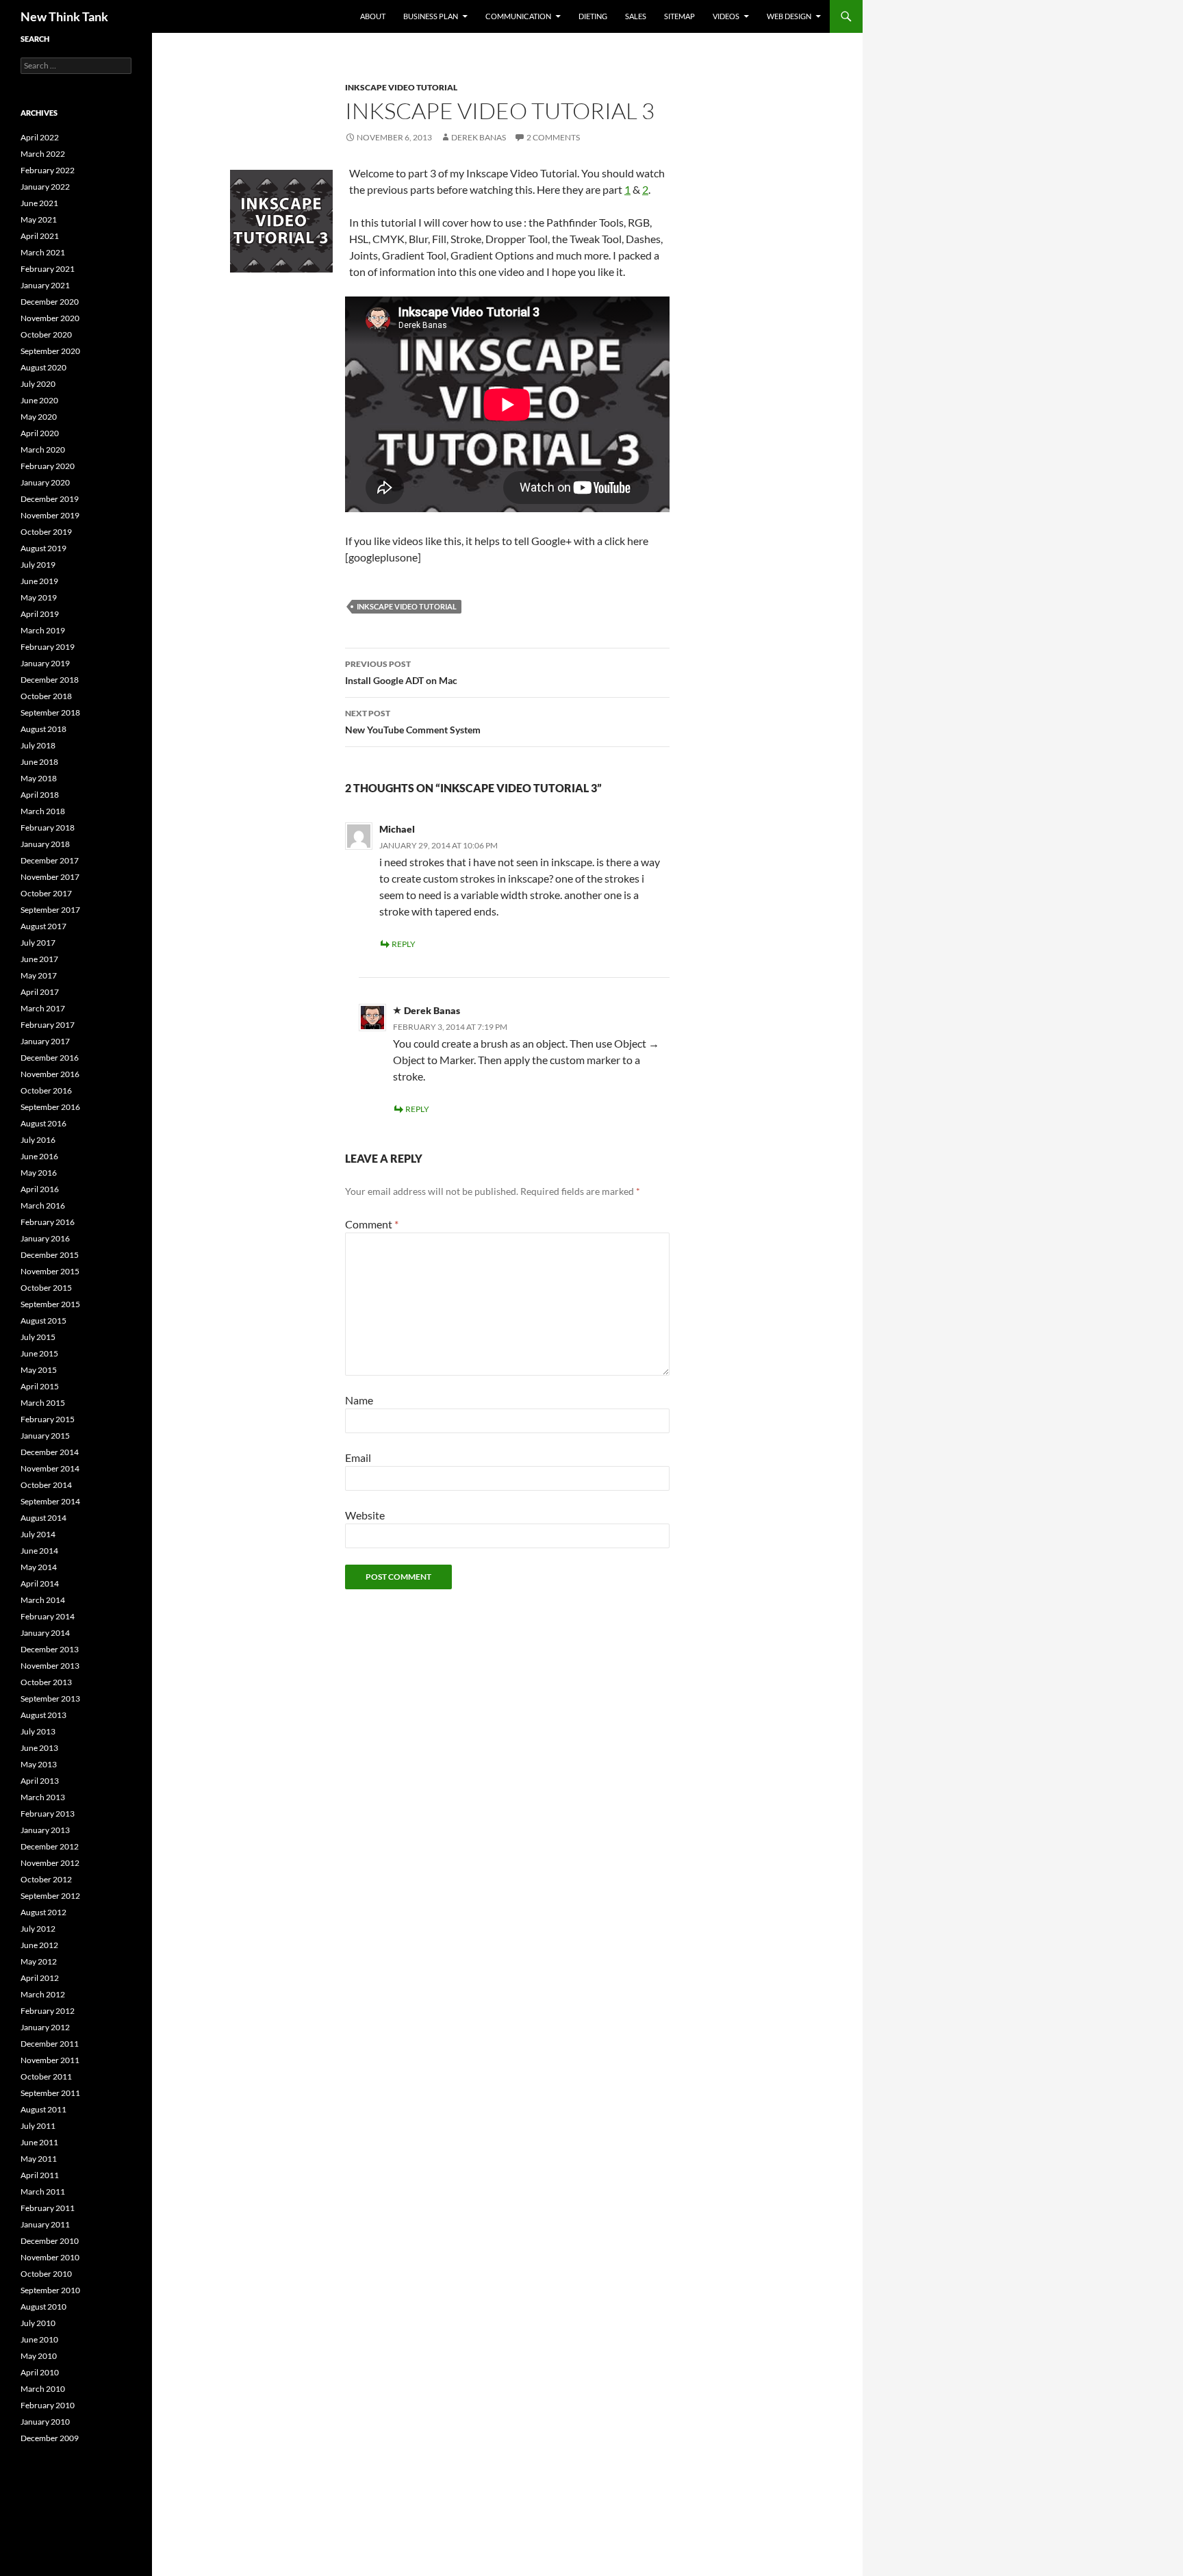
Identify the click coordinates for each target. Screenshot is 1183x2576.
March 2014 (43, 1600)
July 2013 (38, 1731)
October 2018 (46, 696)
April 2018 (40, 795)
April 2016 (40, 1189)
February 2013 (48, 1814)
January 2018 (45, 844)
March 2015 (43, 1403)
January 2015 (45, 1436)
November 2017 (50, 877)
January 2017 (45, 1041)
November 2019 (50, 515)
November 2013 (50, 1666)
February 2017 (48, 1025)
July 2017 (38, 943)
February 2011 (48, 2208)
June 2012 (39, 1945)
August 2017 (43, 926)
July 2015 (38, 1337)
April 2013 (40, 1781)
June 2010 (39, 2339)
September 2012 (50, 1896)
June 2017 (39, 959)
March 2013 (43, 1797)
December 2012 (50, 1846)
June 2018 (39, 762)
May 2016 (39, 1173)
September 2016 (50, 1107)
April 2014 (40, 1583)
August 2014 (43, 1518)
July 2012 (38, 1929)
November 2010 (50, 2257)
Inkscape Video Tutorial (401, 87)
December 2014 (50, 1452)
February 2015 (48, 1419)
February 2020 (48, 466)
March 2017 (43, 1008)
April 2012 (40, 1978)
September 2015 (50, 1304)
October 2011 (46, 2076)
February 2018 (48, 828)
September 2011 (50, 2093)
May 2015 (39, 1370)
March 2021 (43, 252)
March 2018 (43, 811)
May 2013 (39, 1764)
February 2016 (48, 1222)
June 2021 (39, 203)
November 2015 (50, 1271)
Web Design (789, 16)
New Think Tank (64, 16)
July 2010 (38, 2323)
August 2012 (43, 1912)
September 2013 (50, 1699)
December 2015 (50, 1255)
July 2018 (38, 745)
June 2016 (39, 1156)
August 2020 (43, 367)
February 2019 (48, 647)
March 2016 (43, 1205)
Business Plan (431, 16)
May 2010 (39, 2356)
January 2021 (45, 285)
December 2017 (50, 860)
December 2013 (50, 1649)
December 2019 (50, 499)
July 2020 (38, 384)
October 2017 (46, 893)
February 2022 (48, 170)
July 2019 (38, 565)
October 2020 (46, 334)
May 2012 (39, 1961)
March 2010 (43, 2389)
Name (359, 1400)
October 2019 (46, 532)
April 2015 (40, 1386)
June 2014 (39, 1551)
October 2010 (46, 2274)
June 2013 (39, 1748)
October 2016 (46, 1090)
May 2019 (39, 597)
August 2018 (43, 729)
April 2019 (40, 614)
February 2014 (48, 1616)
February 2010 (48, 2405)
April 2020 (40, 433)
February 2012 (48, 2011)
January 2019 (45, 663)
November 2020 (50, 318)
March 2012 (43, 1994)
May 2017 (39, 975)
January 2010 (45, 2422)
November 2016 (50, 1074)
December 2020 (50, 302)
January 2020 (45, 482)
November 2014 (50, 1468)
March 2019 (43, 630)
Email (358, 1457)
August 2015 (43, 1321)
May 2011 (39, 2159)
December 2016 (50, 1058)
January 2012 (45, 2027)
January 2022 (45, 187)
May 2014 (39, 1567)
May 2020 (39, 417)
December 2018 (50, 680)
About (373, 16)
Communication (518, 16)
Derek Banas (479, 137)
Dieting (593, 16)
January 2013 (45, 1830)
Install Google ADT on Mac (401, 672)
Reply (404, 944)
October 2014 (46, 1485)
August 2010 (43, 2307)
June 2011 (39, 2142)
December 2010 (50, 2241)
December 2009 (50, 2438)
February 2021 (48, 269)
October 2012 (46, 1879)
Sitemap (679, 16)
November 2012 (50, 1863)
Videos (726, 16)
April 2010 (40, 2372)
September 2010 (50, 2290)
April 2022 (40, 137)
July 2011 (38, 2126)
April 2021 (40, 236)
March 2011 (43, 2192)
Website (365, 1515)
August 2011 (43, 2109)
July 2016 (38, 1140)
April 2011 (40, 2175)
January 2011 (45, 2224)
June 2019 (39, 581)
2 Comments (553, 137)
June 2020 (39, 400)
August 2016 (43, 1123)
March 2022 (43, 154)
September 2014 (50, 1501)
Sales (636, 16)
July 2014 (38, 1534)
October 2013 (46, 1682)
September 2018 (50, 712)
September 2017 (50, 910)
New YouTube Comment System (413, 722)
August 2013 (43, 1715)
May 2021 (39, 219)
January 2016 (45, 1238)
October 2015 (46, 1288)
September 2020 (50, 351)
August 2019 (43, 548)
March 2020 (43, 450)
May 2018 (39, 778)
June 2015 (39, 1353)
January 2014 (45, 1633)
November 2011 (50, 2060)
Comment (372, 1224)
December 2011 (50, 2044)
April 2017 (40, 992)
